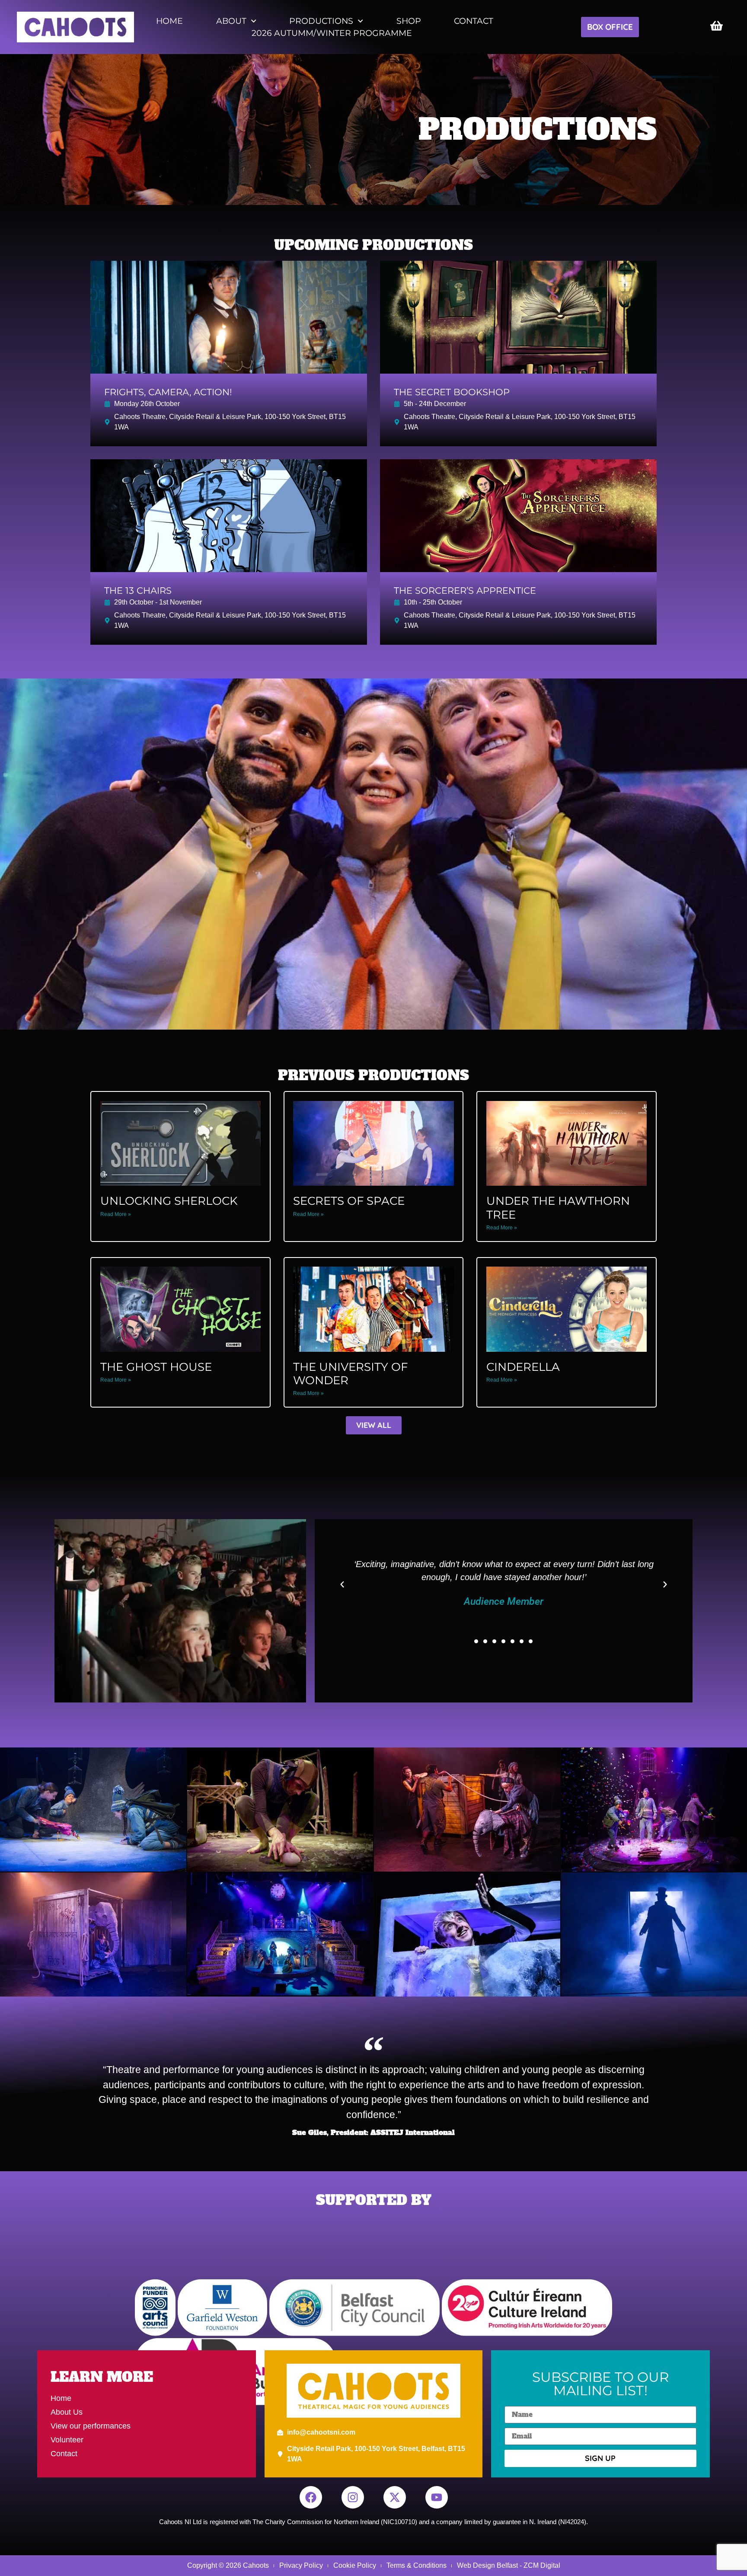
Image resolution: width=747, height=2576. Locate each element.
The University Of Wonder (350, 1374)
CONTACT (474, 21)
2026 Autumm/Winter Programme (332, 33)
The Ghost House (156, 1367)
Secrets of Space (349, 1201)
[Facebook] (311, 2497)
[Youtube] (437, 2497)
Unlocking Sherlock (169, 1201)
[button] (342, 1585)
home (169, 21)
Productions (321, 21)
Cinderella (523, 1367)
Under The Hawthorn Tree (558, 1208)
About (231, 21)
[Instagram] (353, 2497)
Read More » (116, 1214)
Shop (409, 21)
